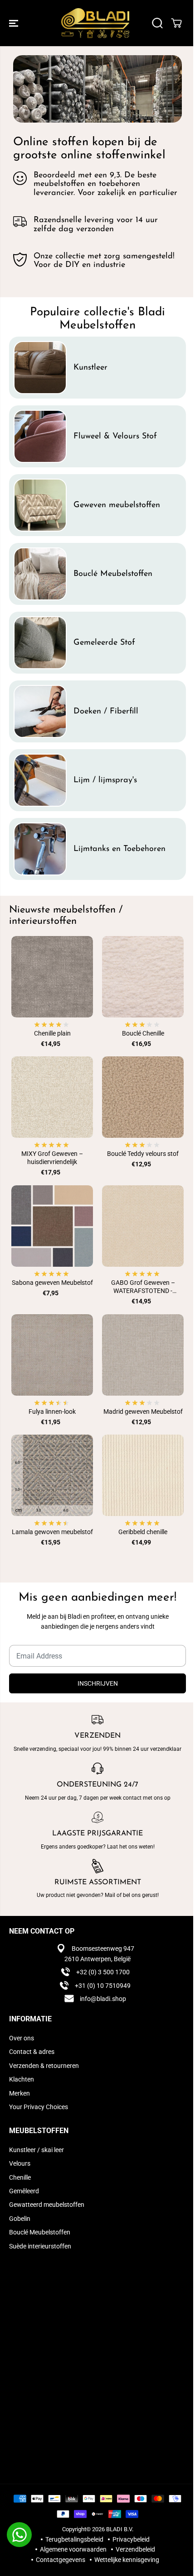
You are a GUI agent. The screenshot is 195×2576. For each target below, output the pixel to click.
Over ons (22, 2038)
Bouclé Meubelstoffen (40, 2232)
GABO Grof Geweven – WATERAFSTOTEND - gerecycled (143, 1287)
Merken (19, 2093)
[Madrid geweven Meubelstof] (143, 1355)
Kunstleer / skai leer (37, 2150)
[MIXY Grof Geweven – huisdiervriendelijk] (52, 1097)
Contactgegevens (61, 2560)
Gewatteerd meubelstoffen (47, 2205)
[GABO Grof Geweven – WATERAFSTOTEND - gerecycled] (143, 1226)
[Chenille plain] (52, 977)
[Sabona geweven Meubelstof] (52, 1226)
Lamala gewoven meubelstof (52, 1532)
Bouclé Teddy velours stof (143, 1154)
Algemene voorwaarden (73, 2549)
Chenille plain (52, 1033)
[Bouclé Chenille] (143, 977)
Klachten (22, 2079)
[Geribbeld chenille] (143, 1475)
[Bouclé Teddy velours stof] (143, 1097)
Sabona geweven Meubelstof (52, 1283)
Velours (20, 2163)
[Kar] (176, 23)
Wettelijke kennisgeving (127, 2560)
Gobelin (20, 2219)
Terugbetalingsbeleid (74, 2539)
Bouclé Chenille (143, 1033)
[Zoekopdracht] (157, 23)
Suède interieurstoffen (40, 2246)
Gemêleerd (24, 2191)
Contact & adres (32, 2052)
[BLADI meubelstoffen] (95, 23)
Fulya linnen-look (52, 1412)
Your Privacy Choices (39, 2107)
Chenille (20, 2177)
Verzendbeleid (135, 2549)
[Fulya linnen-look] (52, 1355)
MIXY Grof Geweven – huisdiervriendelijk (52, 1158)
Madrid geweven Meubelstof (143, 1412)
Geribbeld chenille (143, 1532)
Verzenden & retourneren (44, 2066)
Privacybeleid (131, 2539)
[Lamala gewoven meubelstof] (52, 1475)
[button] (15, 23)
